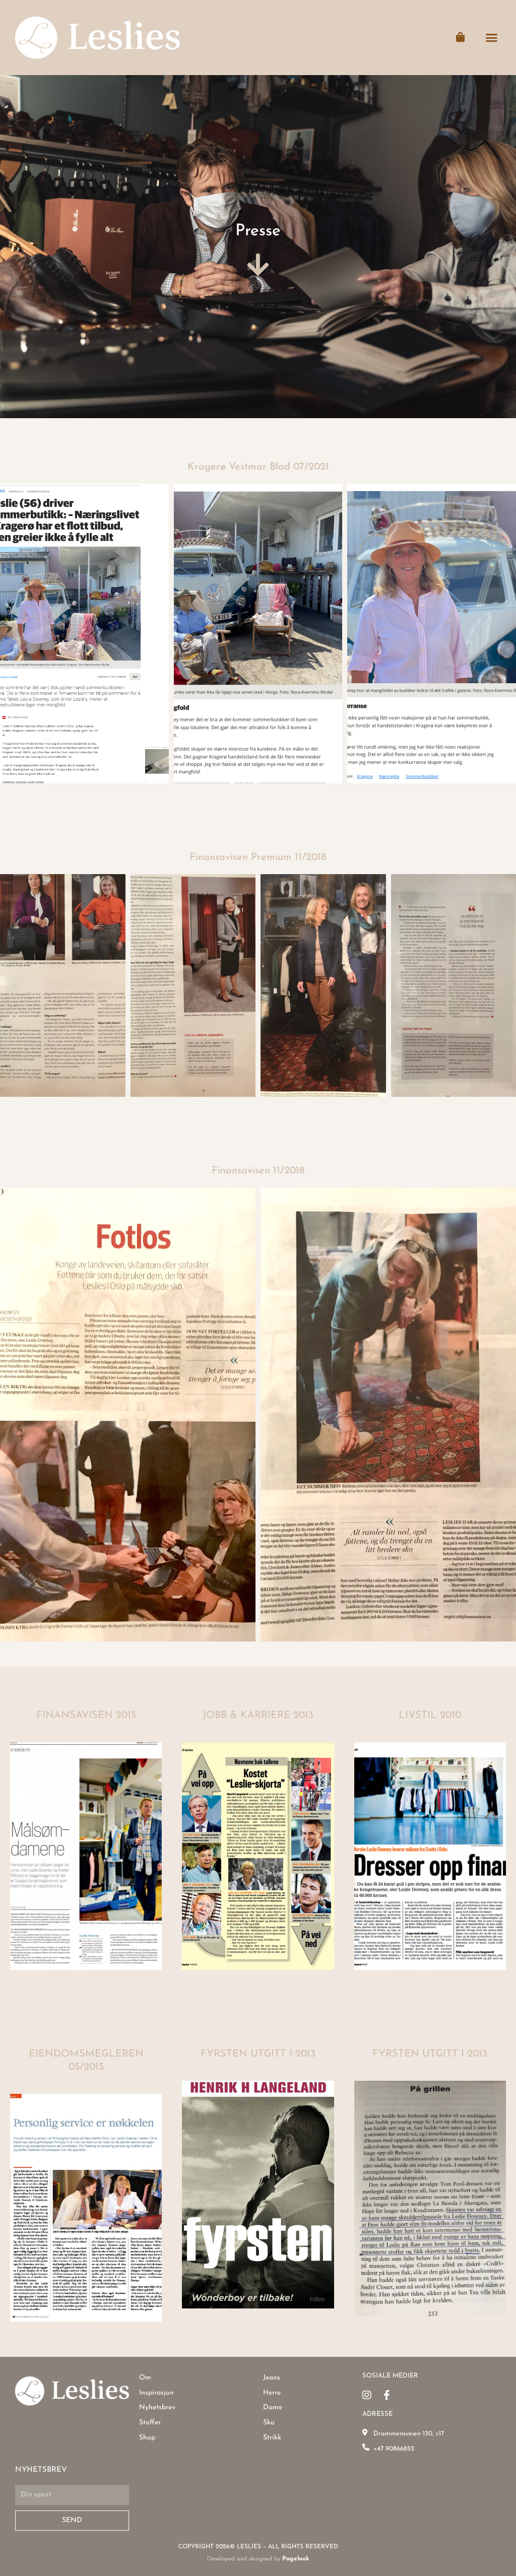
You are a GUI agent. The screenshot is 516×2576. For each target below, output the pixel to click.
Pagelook (296, 2559)
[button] (492, 38)
